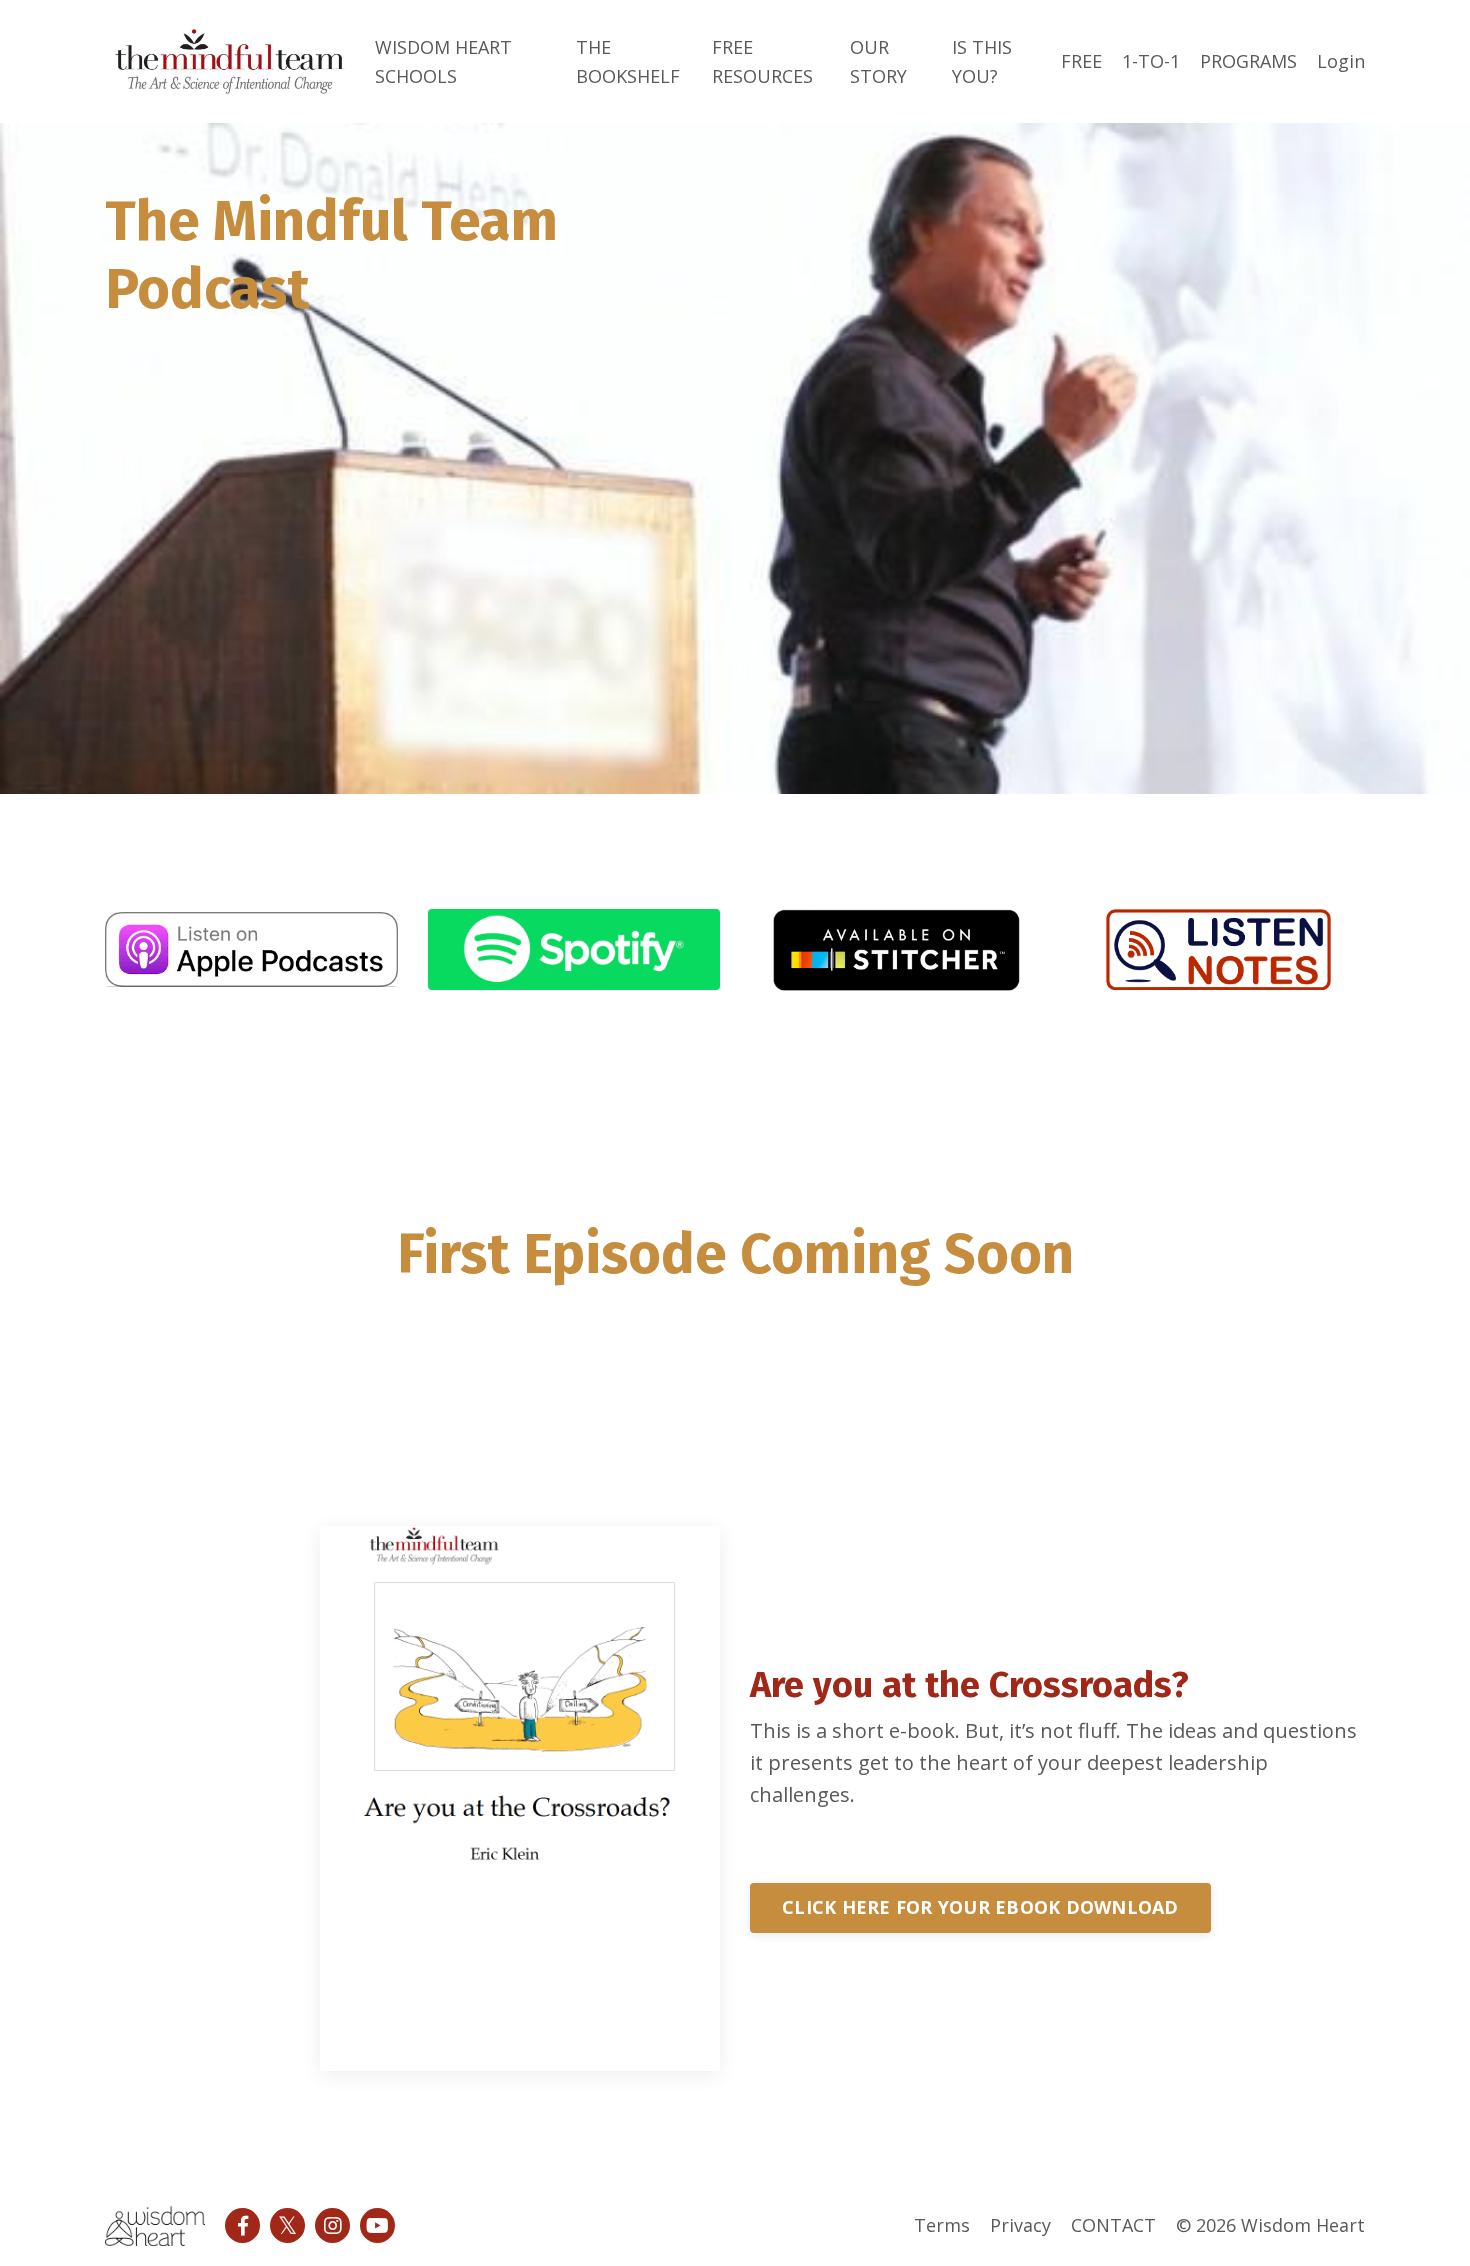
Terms (942, 2225)
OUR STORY (878, 61)
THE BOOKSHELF (628, 61)
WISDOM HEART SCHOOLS (443, 61)
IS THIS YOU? (982, 61)
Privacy (1020, 2225)
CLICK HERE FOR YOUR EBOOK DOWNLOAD (980, 1907)
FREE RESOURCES (762, 61)
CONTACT (1113, 2225)
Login (1341, 61)
